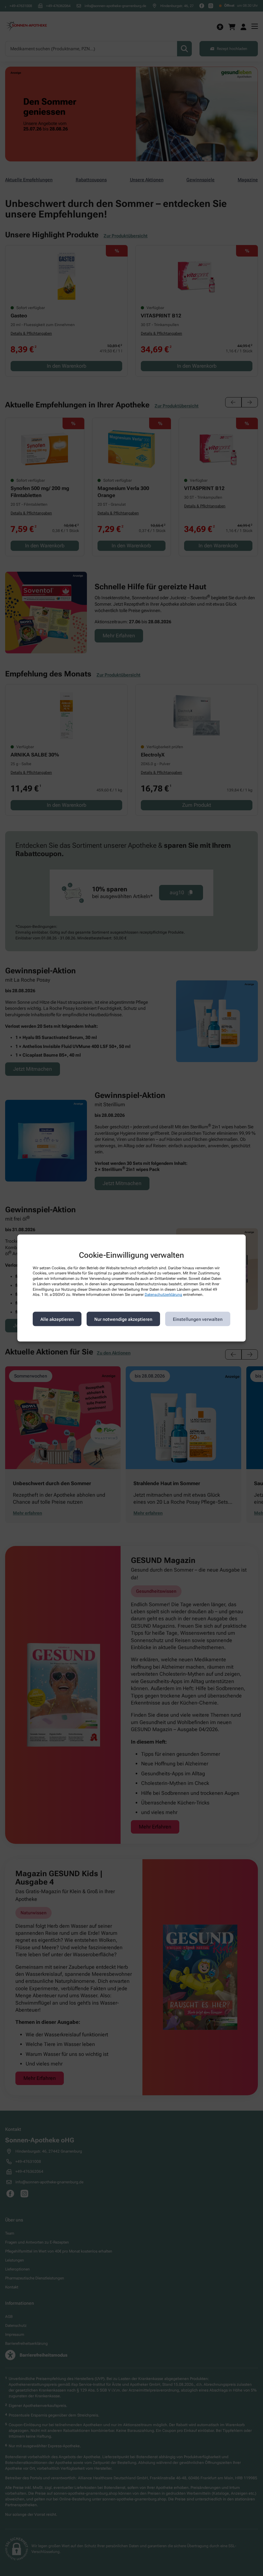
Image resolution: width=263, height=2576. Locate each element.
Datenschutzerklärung (163, 1295)
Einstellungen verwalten (198, 1319)
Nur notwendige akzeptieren (123, 1319)
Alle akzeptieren (57, 1319)
